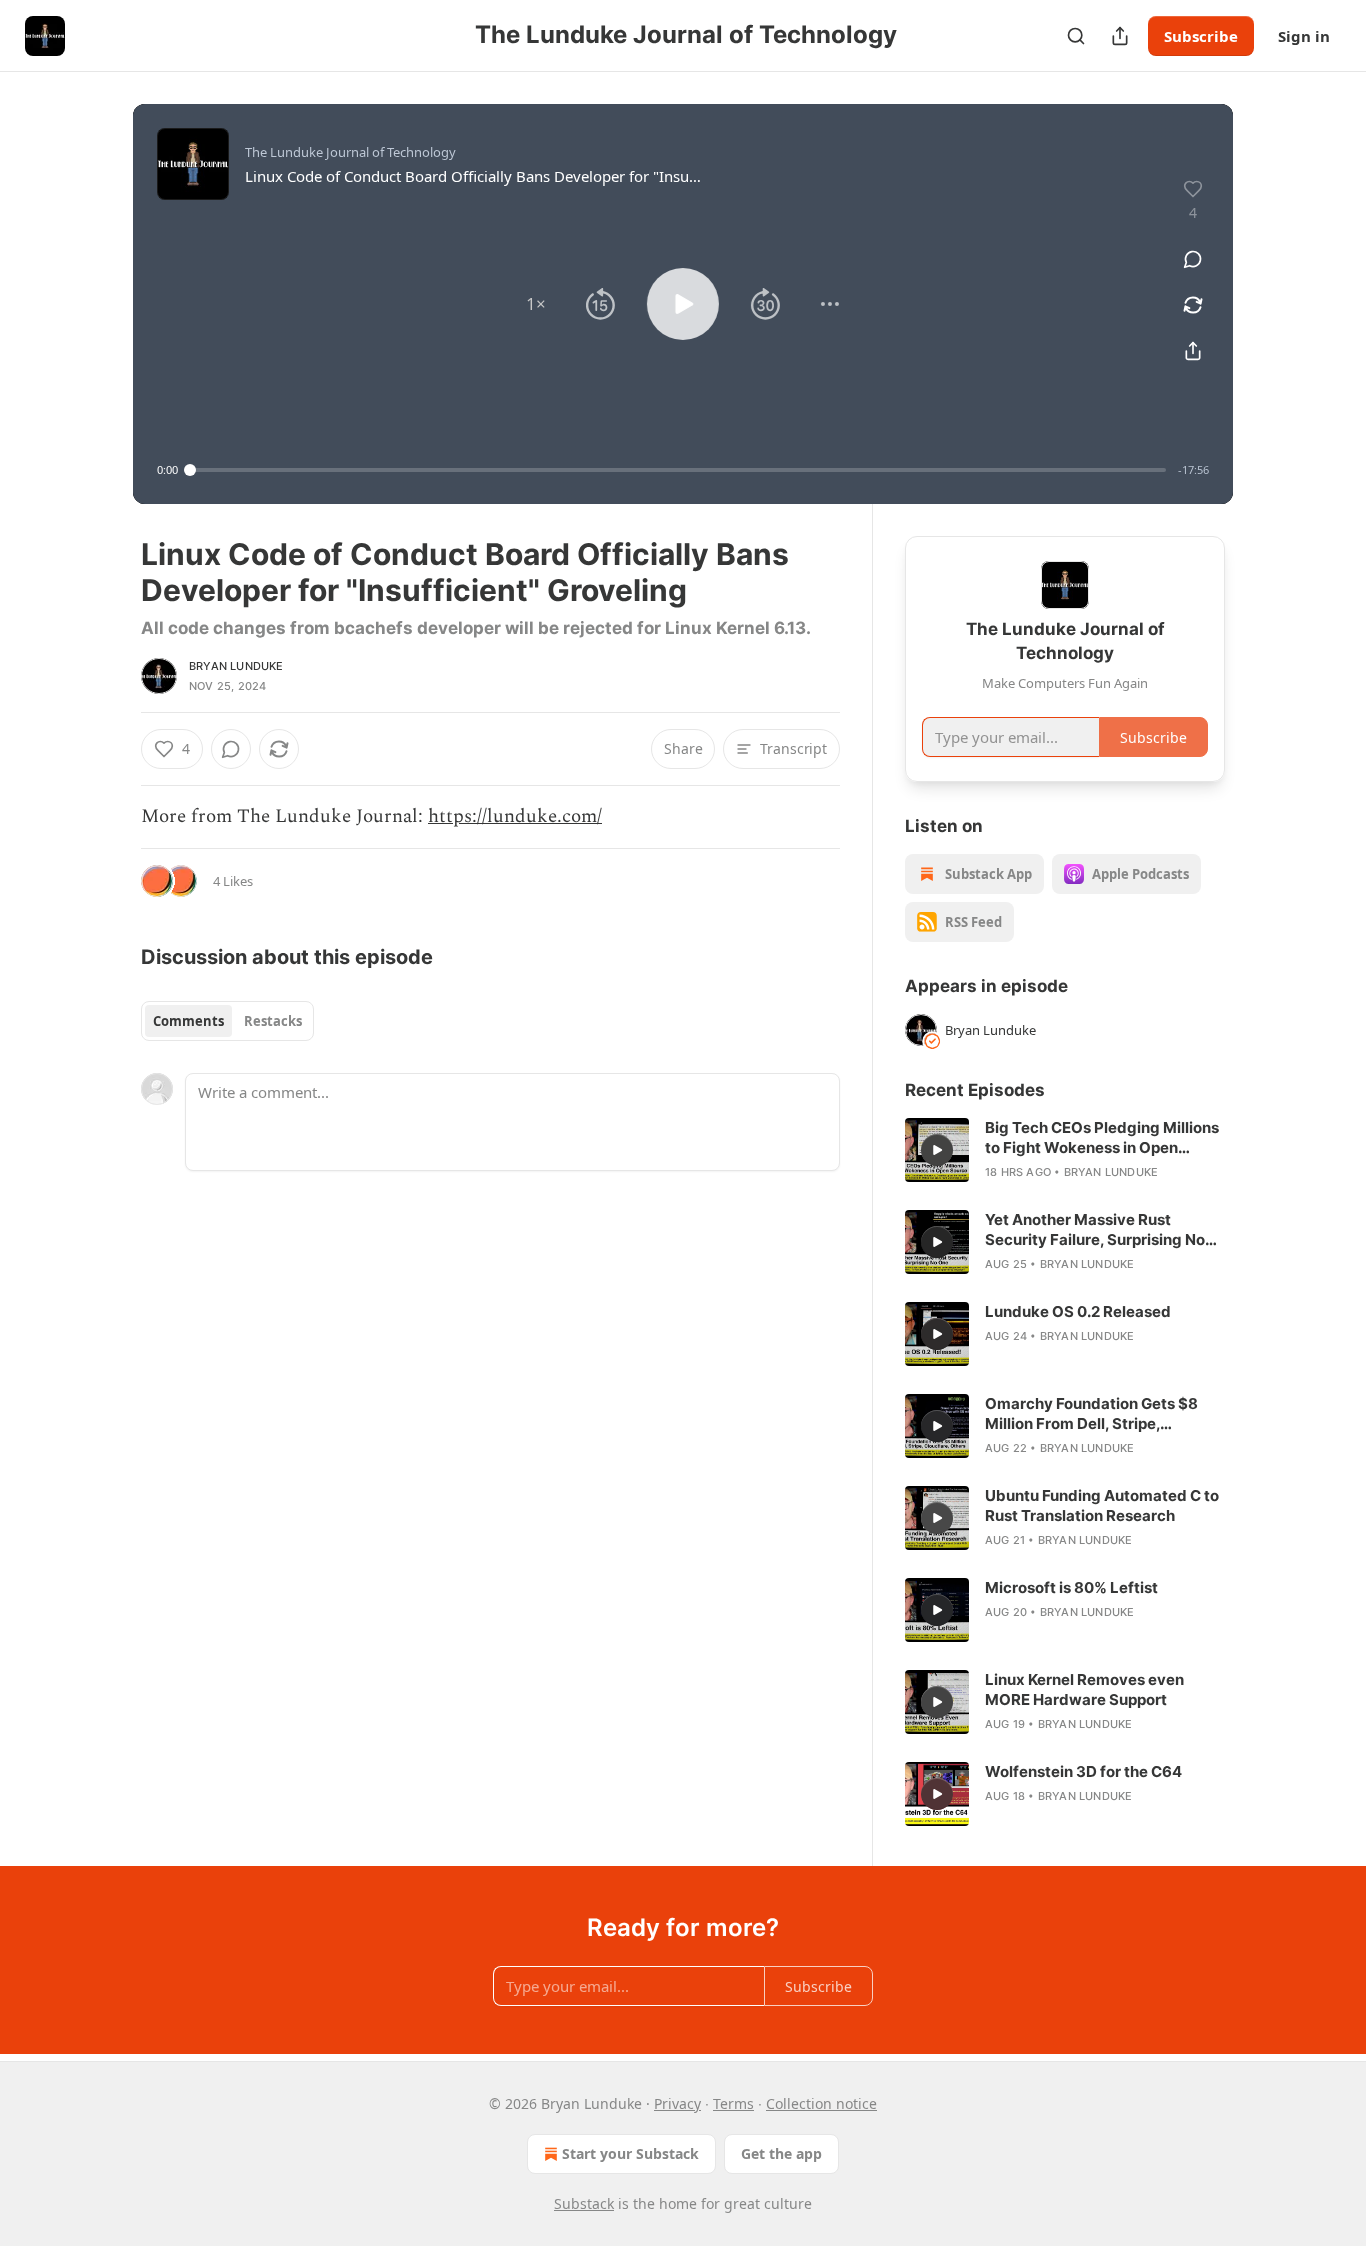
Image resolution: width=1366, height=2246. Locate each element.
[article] (1065, 1150)
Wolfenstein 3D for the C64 (1083, 1771)
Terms (733, 2103)
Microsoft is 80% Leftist (1071, 1587)
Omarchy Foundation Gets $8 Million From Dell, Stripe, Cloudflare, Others (1091, 1414)
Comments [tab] (188, 1021)
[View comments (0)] (1193, 259)
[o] (937, 1150)
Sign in (1304, 36)
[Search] (1076, 36)
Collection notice (821, 2103)
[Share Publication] (1120, 36)
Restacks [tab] (273, 1021)
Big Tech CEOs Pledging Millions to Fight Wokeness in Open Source (1102, 1138)
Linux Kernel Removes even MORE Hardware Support (1084, 1689)
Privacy (677, 2103)
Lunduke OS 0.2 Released (1078, 1311)
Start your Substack (630, 2153)
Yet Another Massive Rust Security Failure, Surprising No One (1095, 1230)
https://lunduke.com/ (515, 816)
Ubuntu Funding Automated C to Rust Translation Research (1102, 1505)
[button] (536, 304)
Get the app (781, 2153)
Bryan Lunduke (236, 666)
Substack (584, 2203)
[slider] (678, 470)
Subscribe (1201, 36)
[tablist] (227, 1021)
